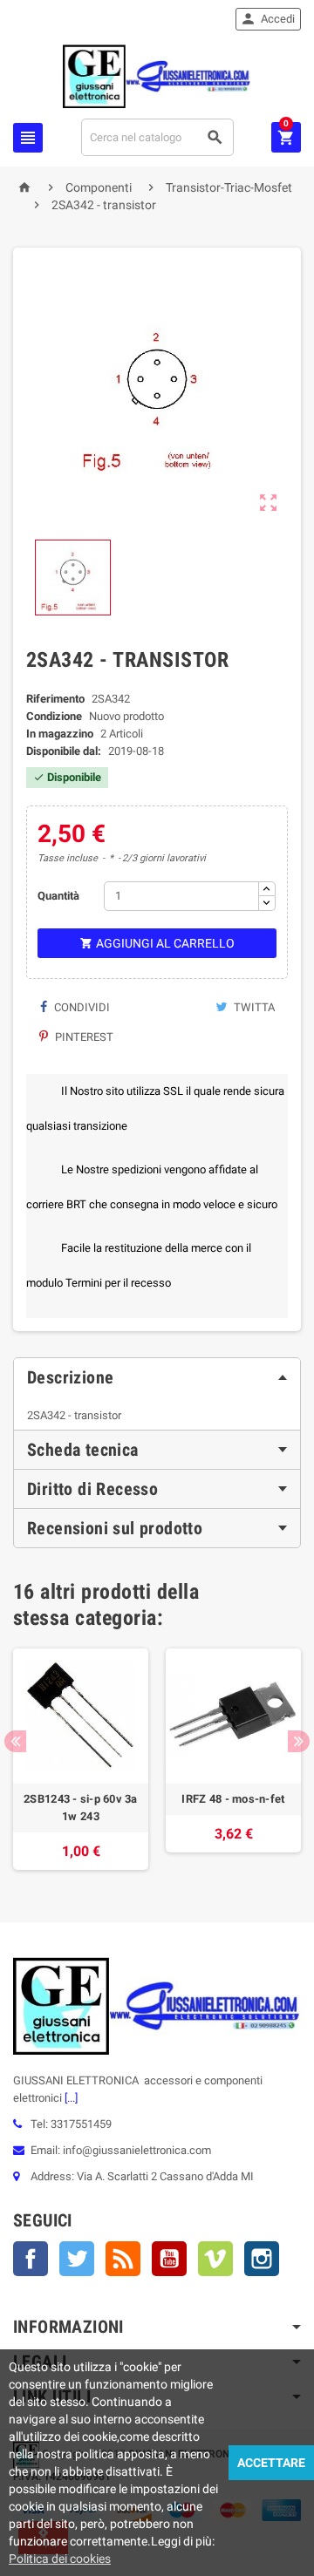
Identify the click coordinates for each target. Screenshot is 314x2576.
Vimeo (215, 2259)
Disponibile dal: (64, 751)
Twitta (253, 1007)
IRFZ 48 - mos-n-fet (233, 1799)
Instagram (262, 2259)
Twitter (77, 2259)
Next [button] (299, 1741)
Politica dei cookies (60, 2559)
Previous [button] (15, 1741)
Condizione (54, 716)
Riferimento (55, 699)
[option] (81, 1759)
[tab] (157, 1377)
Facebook (31, 2259)
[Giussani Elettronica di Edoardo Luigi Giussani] (157, 75)
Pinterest (83, 1037)
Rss (123, 2259)
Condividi (81, 1007)
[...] (70, 2098)
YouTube (169, 2259)
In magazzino (60, 734)
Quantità (58, 896)
